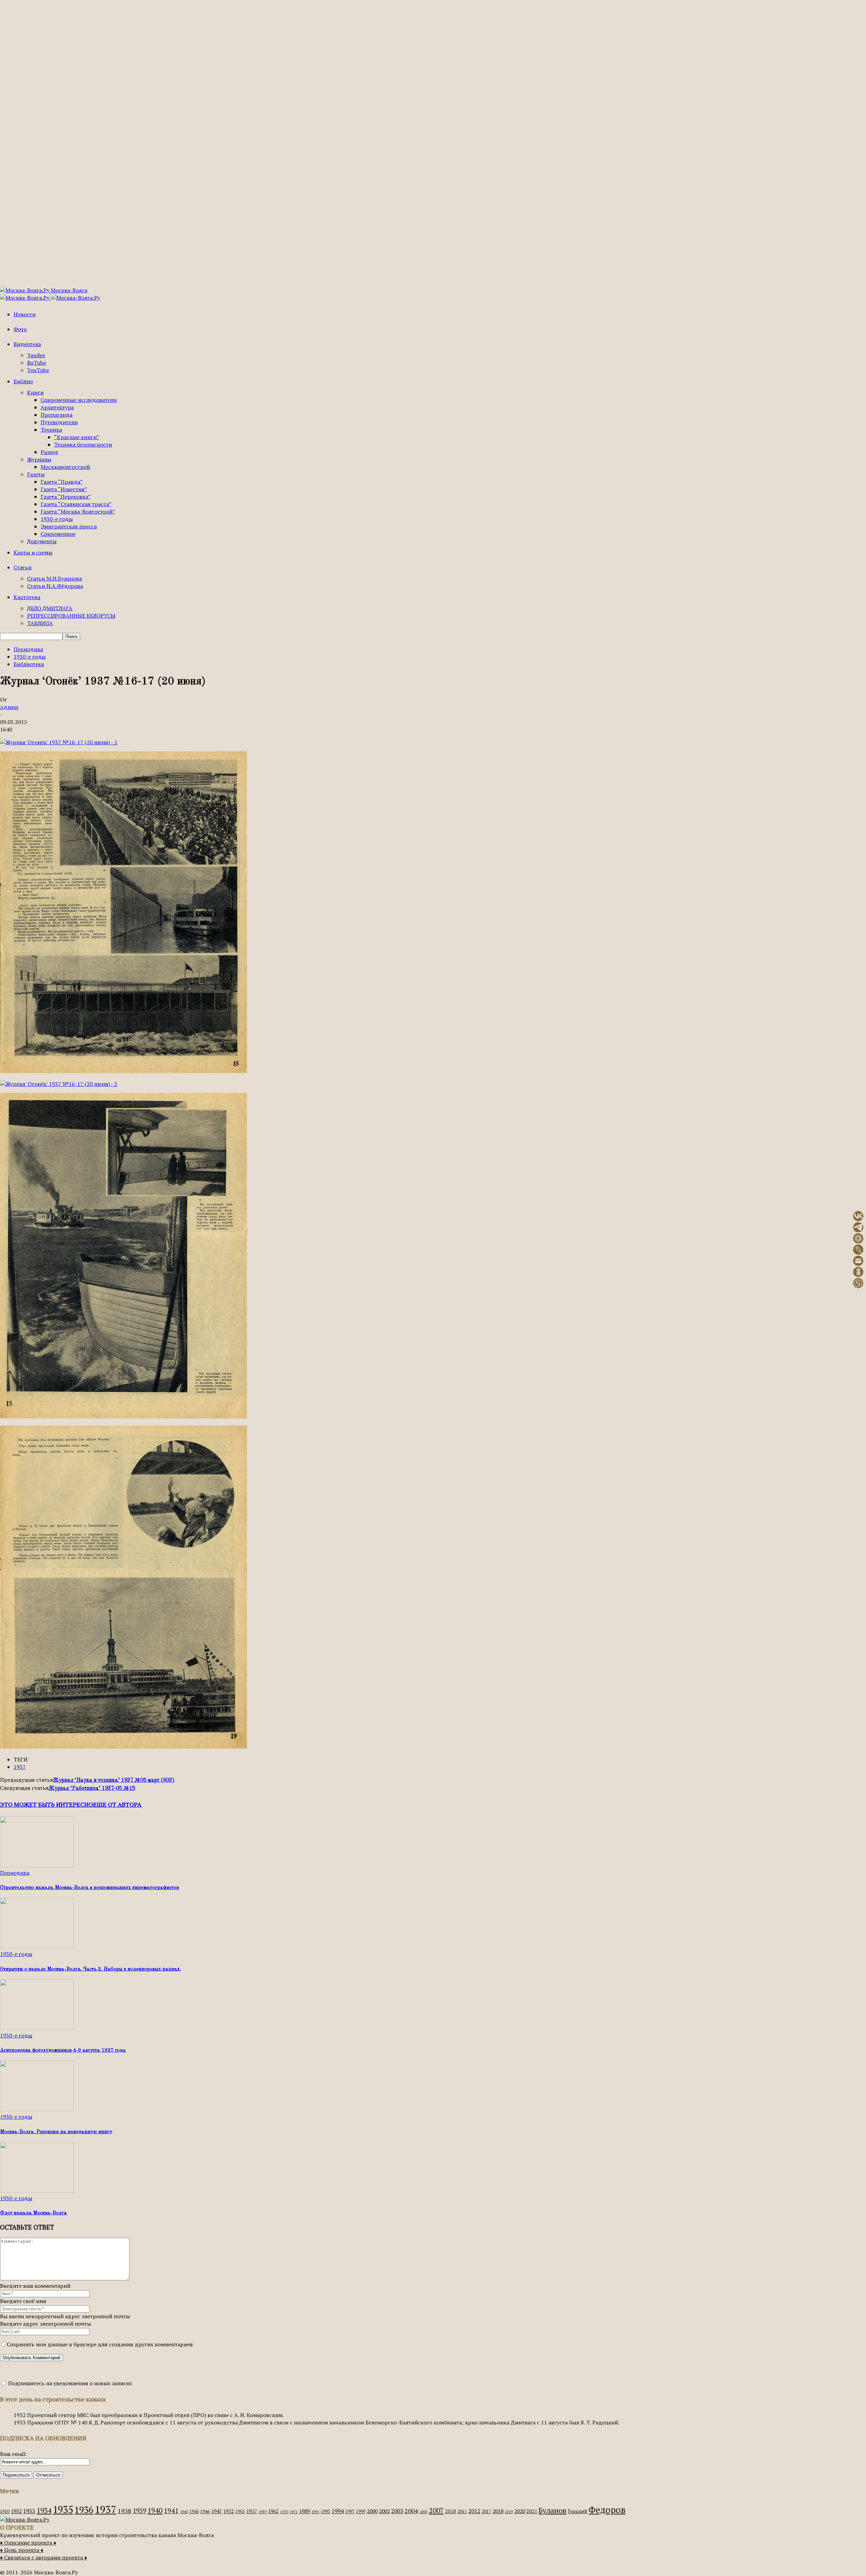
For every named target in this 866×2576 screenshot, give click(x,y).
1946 (205, 2512)
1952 (229, 2511)
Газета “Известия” (64, 489)
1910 (5, 2512)
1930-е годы (57, 519)
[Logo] (25, 298)
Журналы (39, 459)
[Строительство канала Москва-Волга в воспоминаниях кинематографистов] (37, 1865)
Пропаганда (56, 415)
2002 (384, 2511)
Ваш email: (13, 2454)
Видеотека (27, 344)
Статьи (22, 567)
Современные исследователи (79, 400)
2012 (474, 2511)
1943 (184, 2512)
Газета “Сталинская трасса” (76, 504)
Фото (20, 329)
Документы (42, 541)
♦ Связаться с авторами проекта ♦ (43, 2557)
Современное (58, 534)
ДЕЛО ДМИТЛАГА (50, 608)
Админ (9, 707)
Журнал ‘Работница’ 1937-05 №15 (92, 1788)
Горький (577, 2511)
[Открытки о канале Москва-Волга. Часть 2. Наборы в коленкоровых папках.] (37, 1946)
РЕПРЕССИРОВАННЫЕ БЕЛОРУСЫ (71, 616)
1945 (194, 2512)
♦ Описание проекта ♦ (28, 2543)
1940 (155, 2510)
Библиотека (29, 664)
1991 (315, 2512)
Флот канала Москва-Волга (33, 2213)
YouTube (38, 370)
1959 (263, 2512)
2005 (424, 2512)
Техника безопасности (83, 444)
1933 (29, 2511)
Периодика (28, 649)
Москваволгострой (65, 467)
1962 (273, 2511)
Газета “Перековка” (66, 497)
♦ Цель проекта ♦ (22, 2550)
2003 (397, 2511)
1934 (44, 2510)
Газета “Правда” (62, 482)
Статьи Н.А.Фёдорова (55, 586)
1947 (216, 2511)
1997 (350, 2512)
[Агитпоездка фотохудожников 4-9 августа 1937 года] (37, 2028)
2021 (532, 2511)
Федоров (607, 2510)
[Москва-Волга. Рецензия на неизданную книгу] (37, 2109)
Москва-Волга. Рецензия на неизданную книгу (56, 2132)
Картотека (27, 597)
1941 (171, 2511)
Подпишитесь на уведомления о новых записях (69, 2383)
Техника (51, 430)
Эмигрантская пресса (69, 526)
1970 (284, 2512)
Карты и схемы (33, 552)
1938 (124, 2511)
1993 (325, 2512)
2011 (462, 2512)
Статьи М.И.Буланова (54, 578)
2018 (498, 2511)
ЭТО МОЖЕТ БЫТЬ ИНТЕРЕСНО (47, 1804)
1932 (16, 2511)
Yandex (36, 355)
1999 (361, 2512)
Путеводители (59, 422)
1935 (63, 2509)
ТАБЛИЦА (40, 623)
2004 (411, 2511)
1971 (294, 2512)
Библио (23, 381)
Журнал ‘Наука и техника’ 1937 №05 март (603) (114, 1780)
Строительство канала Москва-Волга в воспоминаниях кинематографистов (89, 1888)
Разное (49, 452)
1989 (304, 2511)
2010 (451, 2511)
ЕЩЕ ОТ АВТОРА (117, 1804)
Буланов (552, 2510)
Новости (25, 314)
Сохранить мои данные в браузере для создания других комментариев (100, 2344)
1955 (240, 2512)
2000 (372, 2511)
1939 (139, 2511)
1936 (84, 2510)
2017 (486, 2512)
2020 (520, 2511)
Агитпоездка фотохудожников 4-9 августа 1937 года (63, 2050)
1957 (252, 2511)
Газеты (36, 474)
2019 (509, 2512)
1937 (20, 1767)
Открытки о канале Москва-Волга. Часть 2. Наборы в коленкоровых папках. (90, 1969)
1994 (338, 2511)
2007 (436, 2511)
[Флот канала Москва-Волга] (37, 2191)
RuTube (37, 363)
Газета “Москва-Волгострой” (78, 511)
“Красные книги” (77, 437)
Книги (35, 392)
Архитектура (57, 407)
